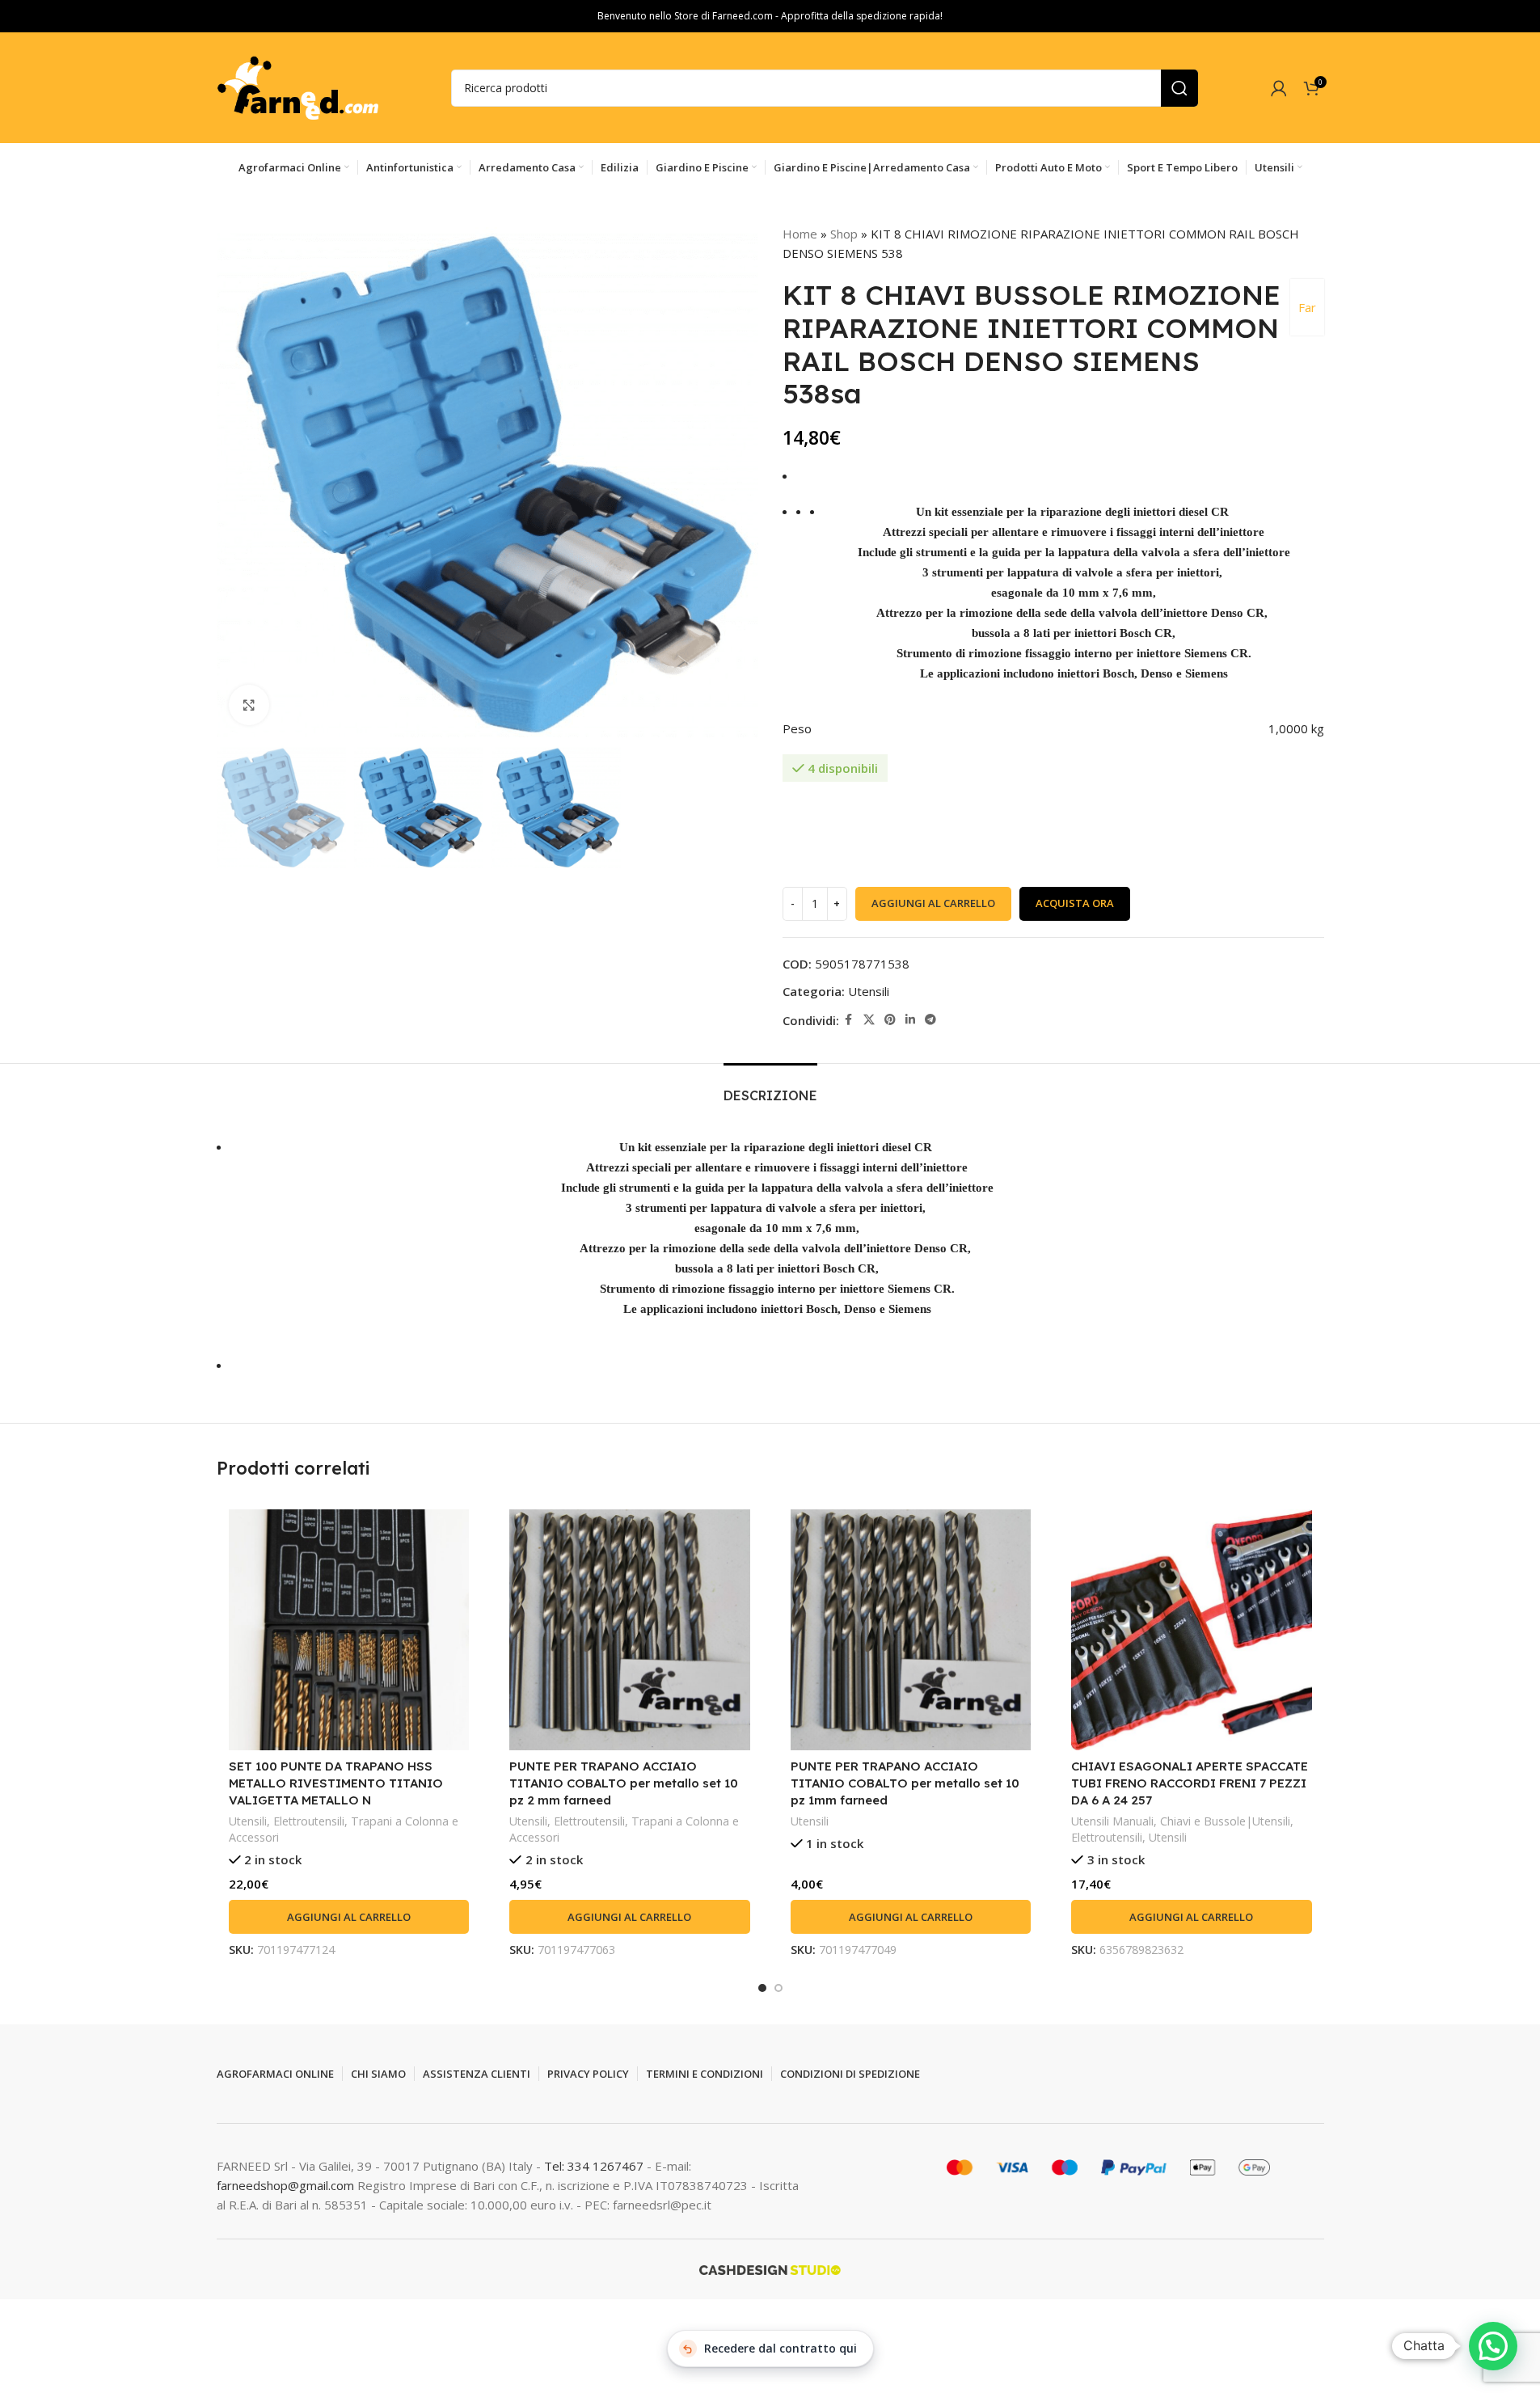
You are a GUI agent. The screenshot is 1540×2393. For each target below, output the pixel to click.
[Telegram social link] (930, 1020)
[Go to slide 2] (778, 1988)
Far (1307, 307)
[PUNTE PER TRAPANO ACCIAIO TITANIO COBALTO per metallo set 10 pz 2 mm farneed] (630, 1630)
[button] (349, 1917)
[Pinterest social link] (890, 1020)
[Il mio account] (1279, 88)
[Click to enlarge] (249, 705)
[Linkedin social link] (910, 1020)
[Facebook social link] (849, 1020)
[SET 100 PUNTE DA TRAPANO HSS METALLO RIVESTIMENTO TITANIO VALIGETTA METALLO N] (349, 1630)
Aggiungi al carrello (933, 903)
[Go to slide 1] (762, 1988)
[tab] (770, 1088)
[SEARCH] (1179, 88)
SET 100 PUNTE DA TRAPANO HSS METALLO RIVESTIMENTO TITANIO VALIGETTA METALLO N (336, 1783)
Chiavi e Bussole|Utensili (1225, 1821)
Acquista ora (1075, 903)
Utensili (869, 991)
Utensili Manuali (1112, 1821)
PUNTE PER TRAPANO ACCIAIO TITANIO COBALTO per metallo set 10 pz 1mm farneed (905, 1783)
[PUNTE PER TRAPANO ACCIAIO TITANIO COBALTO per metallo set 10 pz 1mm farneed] (911, 1630)
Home (800, 234)
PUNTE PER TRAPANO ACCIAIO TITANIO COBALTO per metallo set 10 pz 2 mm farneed (624, 1783)
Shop (844, 234)
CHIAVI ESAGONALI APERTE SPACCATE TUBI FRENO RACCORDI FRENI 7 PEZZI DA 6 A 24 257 (1190, 1783)
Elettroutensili (309, 1821)
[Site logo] (297, 87)
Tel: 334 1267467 (595, 2166)
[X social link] (869, 1020)
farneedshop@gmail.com (285, 2185)
